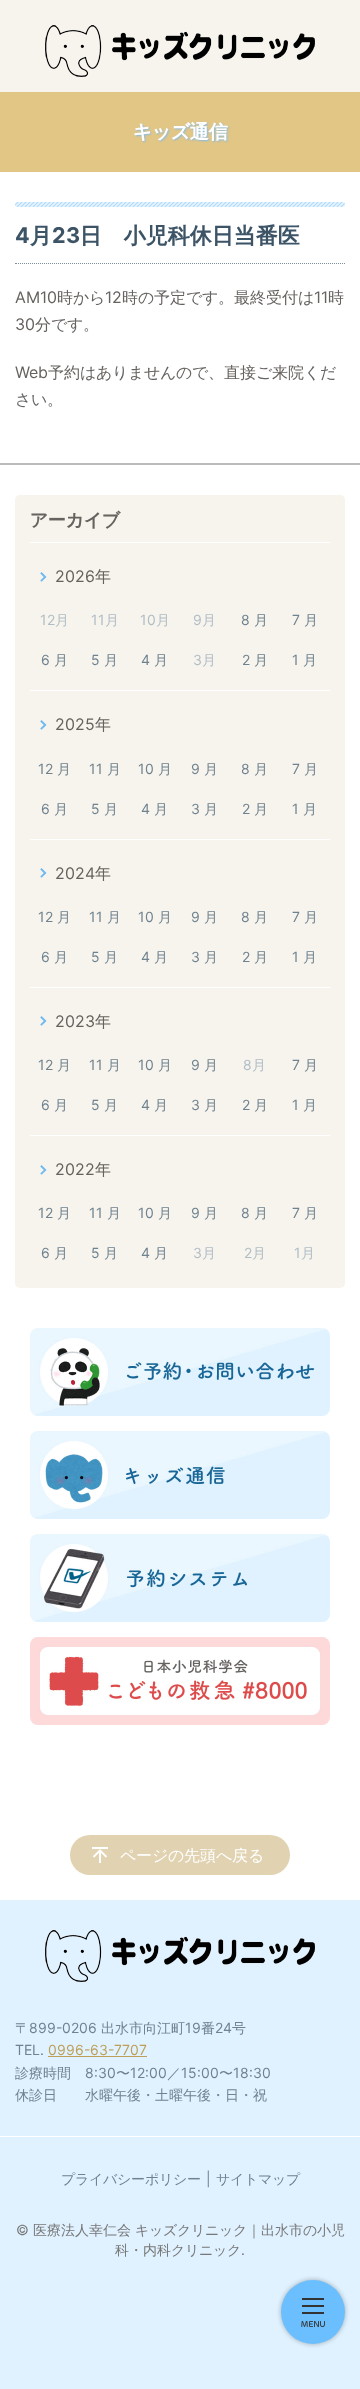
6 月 (54, 659)
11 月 (105, 768)
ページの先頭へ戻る (192, 1855)
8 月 (254, 619)
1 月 (304, 659)
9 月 (204, 768)
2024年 (83, 873)
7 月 (305, 619)
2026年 (83, 576)
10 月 (155, 768)
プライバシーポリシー (131, 2178)
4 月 (154, 659)
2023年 (83, 1021)
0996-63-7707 (97, 2049)
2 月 (255, 659)
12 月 (54, 768)
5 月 (104, 659)
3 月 (204, 808)
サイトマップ (258, 2178)
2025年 (83, 724)
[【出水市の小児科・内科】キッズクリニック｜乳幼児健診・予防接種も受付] (180, 51)
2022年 (83, 1169)
